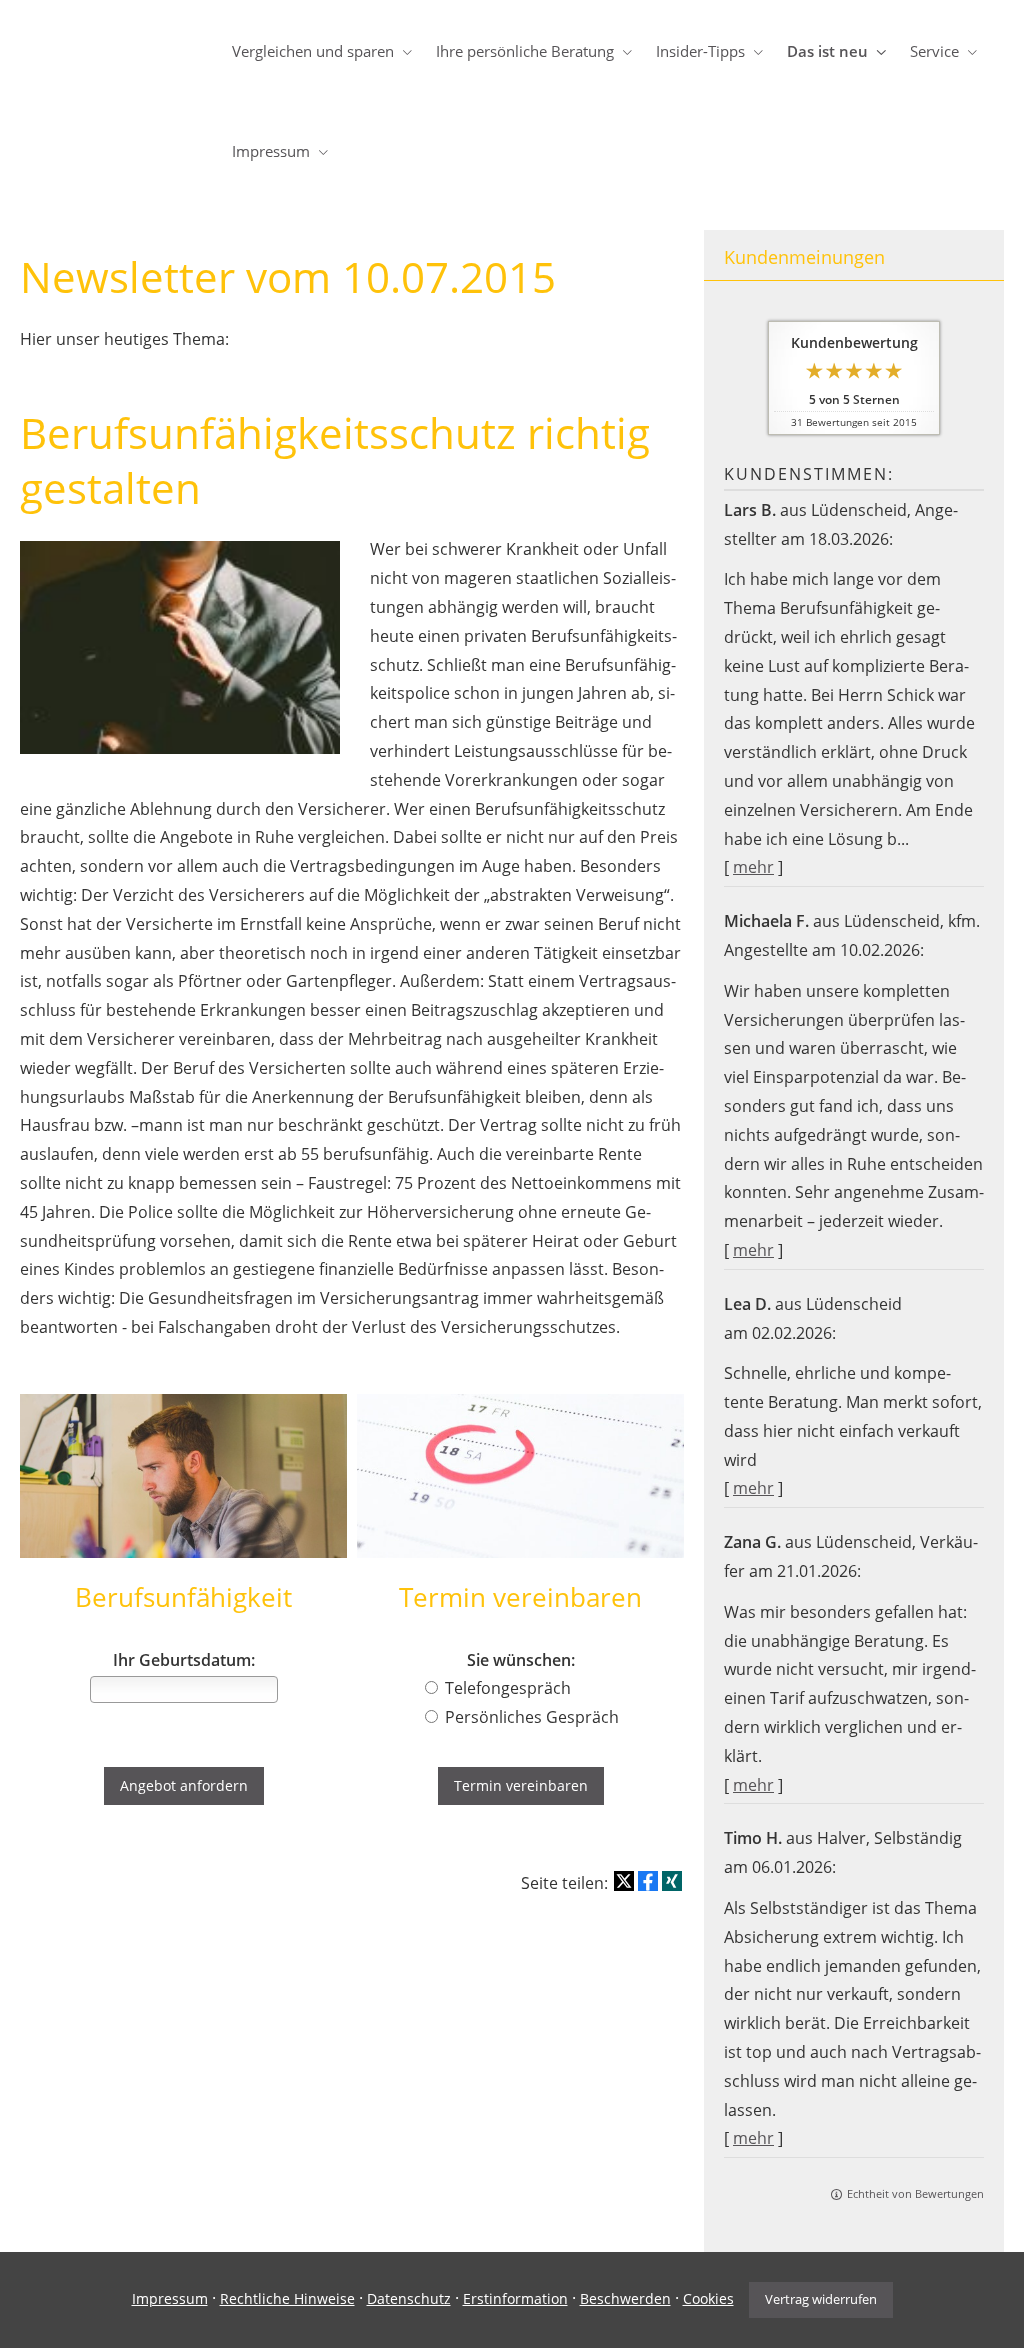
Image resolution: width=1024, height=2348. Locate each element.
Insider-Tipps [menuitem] (700, 51)
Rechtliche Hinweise (287, 2298)
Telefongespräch (508, 1688)
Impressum (170, 2298)
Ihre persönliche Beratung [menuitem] (525, 51)
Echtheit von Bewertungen (915, 2193)
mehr (753, 867)
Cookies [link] (708, 2298)
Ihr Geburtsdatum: (184, 1660)
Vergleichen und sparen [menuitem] (313, 51)
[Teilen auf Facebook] (648, 1881)
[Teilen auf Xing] (672, 1881)
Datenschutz (409, 2298)
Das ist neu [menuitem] (827, 51)
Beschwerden (625, 2298)
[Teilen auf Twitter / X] (624, 1881)
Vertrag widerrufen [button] (821, 2299)
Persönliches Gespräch (532, 1717)
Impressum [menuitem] (271, 151)
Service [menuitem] (934, 51)
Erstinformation (515, 2298)
